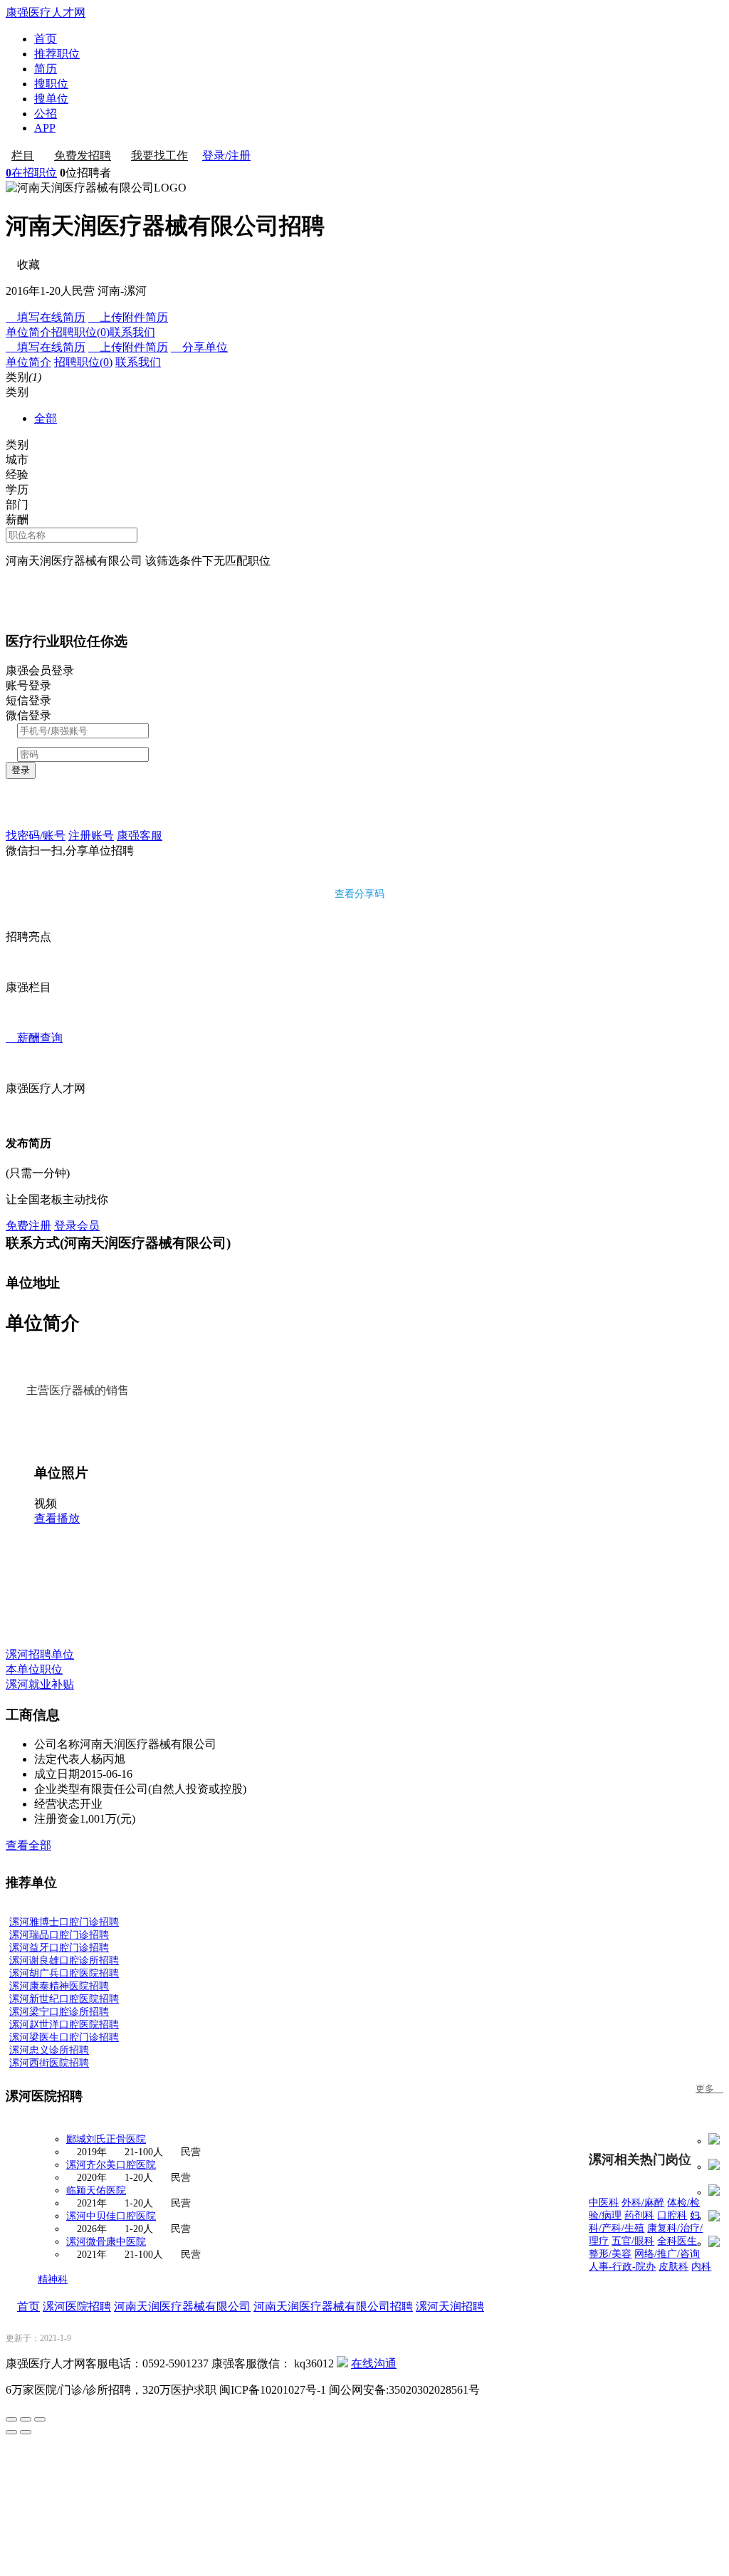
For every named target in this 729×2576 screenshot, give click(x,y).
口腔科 (672, 2215)
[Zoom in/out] (40, 2419)
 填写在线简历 (46, 317)
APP (45, 128)
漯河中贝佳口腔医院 (111, 2216)
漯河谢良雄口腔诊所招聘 (64, 1960)
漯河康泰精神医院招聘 (59, 1986)
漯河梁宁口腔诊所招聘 (59, 2012)
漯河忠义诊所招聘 (49, 2050)
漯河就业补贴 (40, 1684)
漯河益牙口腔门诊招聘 (59, 1948)
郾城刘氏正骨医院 (106, 2139)
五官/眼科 (633, 2241)
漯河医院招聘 (77, 2307)
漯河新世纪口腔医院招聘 (64, 1999)
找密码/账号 (36, 836)
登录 (21, 770)
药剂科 (639, 2215)
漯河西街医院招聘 (49, 2063)
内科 (701, 2267)
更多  (709, 2089)
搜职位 (51, 84)
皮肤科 (673, 2267)
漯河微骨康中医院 (106, 2242)
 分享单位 (199, 347)
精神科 (53, 2279)
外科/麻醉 (643, 2203)
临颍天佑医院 (96, 2190)
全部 (46, 418)
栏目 (23, 156)
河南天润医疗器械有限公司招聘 (333, 2307)
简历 (46, 69)
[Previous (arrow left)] (11, 2432)
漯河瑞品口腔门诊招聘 (59, 1935)
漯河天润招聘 (450, 2307)
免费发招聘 (83, 156)
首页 (46, 39)
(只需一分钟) (38, 1173)
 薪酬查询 (34, 1038)
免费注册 (28, 1226)
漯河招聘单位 (40, 1654)
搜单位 (51, 99)
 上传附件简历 (128, 317)
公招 (46, 114)
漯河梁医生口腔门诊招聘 (64, 2037)
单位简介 (28, 332)
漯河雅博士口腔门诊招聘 (64, 1922)
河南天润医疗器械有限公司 (182, 2307)
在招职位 (31, 173)
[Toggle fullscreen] (26, 2419)
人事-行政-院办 (622, 2267)
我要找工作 (159, 156)
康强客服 (140, 836)
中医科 (604, 2203)
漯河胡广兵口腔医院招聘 (64, 1973)
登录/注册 (226, 156)
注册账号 (91, 836)
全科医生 (677, 2241)
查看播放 (57, 1518)
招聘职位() (80, 332)
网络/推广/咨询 (667, 2254)
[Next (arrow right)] (26, 2432)
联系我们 (132, 332)
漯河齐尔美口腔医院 (111, 2165)
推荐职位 (57, 54)
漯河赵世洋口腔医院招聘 (64, 2025)
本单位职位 (34, 1669)
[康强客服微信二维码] (342, 2363)
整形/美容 (610, 2254)
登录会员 (77, 1226)
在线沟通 (374, 2363)
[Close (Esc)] (11, 2419)
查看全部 (28, 1845)
